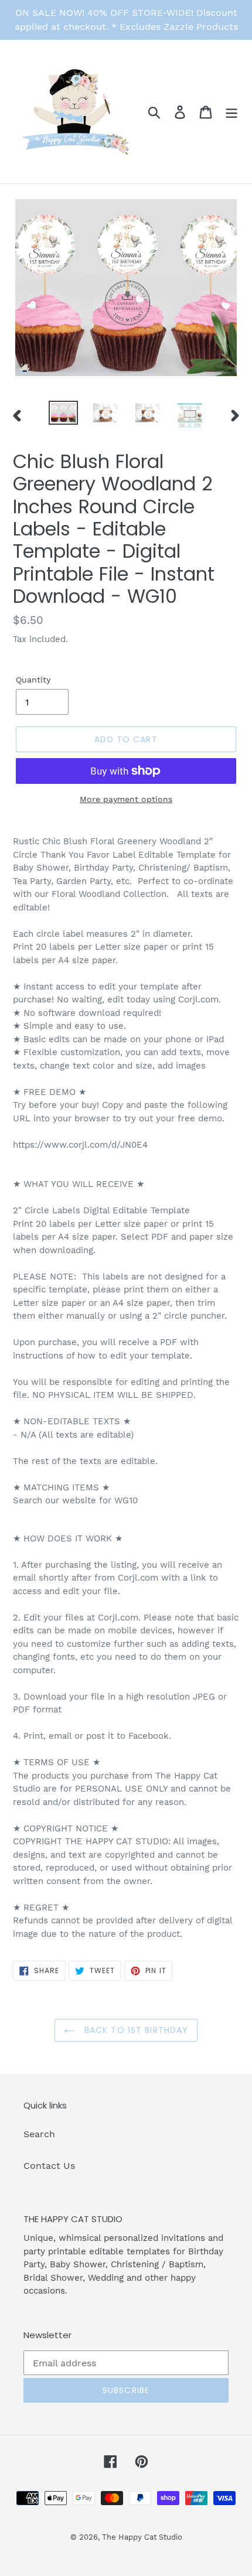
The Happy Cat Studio (142, 2537)
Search (39, 2134)
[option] (63, 414)
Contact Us (49, 2166)
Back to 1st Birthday (135, 2030)
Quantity (33, 680)
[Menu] (231, 112)
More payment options (126, 799)
